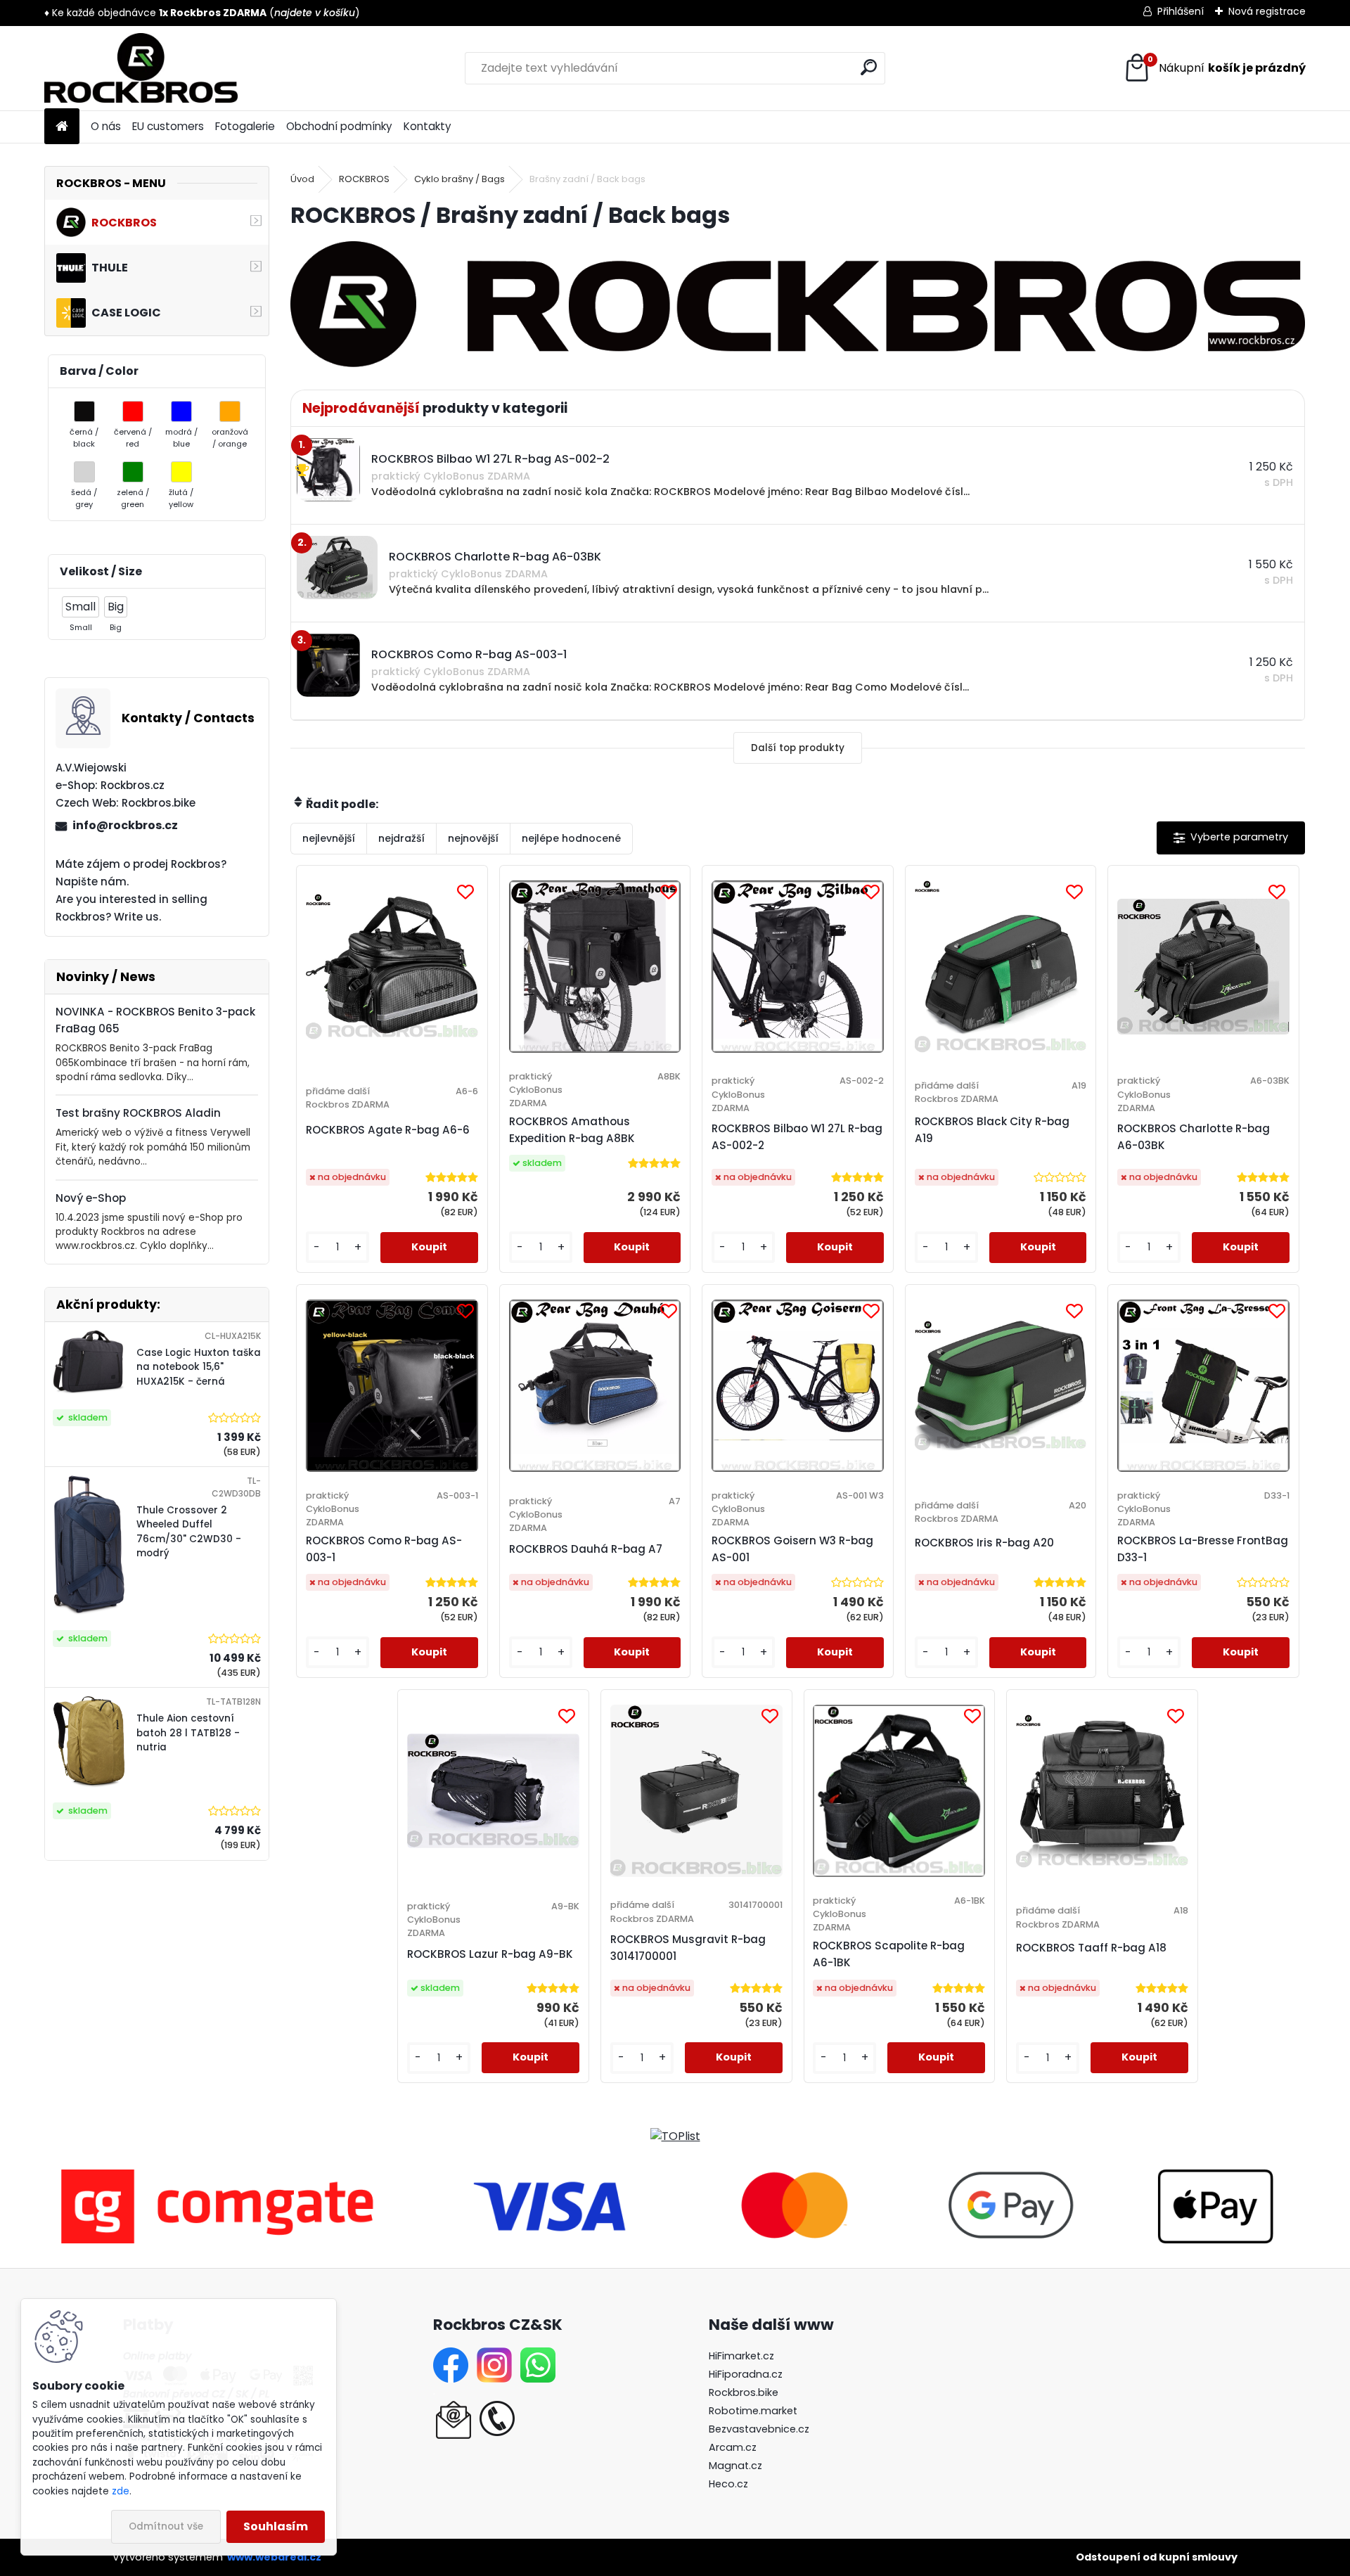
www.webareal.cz (274, 2557)
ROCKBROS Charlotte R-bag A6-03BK (1194, 1137)
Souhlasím (276, 2526)
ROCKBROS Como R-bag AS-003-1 (384, 1549)
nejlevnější (329, 838)
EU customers (168, 126)
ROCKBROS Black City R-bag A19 (992, 1130)
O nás (106, 126)
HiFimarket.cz (741, 2356)
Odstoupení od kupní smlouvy (1157, 2557)
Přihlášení (1181, 11)
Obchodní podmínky (339, 126)
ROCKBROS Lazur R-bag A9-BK (490, 1954)
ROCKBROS (364, 179)
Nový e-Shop (91, 1198)
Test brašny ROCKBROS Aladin (138, 1113)
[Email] (454, 2409)
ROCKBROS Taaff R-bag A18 (1091, 1948)
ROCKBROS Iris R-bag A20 (984, 1543)
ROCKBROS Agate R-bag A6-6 (388, 1130)
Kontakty (427, 126)
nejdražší (401, 838)
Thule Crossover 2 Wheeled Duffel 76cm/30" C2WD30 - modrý (189, 1532)
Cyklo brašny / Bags (459, 179)
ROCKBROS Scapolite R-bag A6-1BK (889, 1954)
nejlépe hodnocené (571, 838)
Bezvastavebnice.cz (759, 2429)
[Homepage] (62, 127)
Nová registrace (1267, 11)
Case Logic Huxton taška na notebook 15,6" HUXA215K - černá (199, 1367)
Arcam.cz (733, 2447)
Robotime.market (753, 2411)
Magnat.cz (735, 2466)
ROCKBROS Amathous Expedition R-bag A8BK (572, 1130)
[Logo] (141, 68)
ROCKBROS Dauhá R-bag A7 (586, 1549)
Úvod (302, 179)
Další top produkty (798, 748)
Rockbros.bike (744, 2392)
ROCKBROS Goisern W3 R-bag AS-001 (792, 1549)
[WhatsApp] (538, 2356)
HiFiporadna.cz (746, 2374)
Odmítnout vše (166, 2526)
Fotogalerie (245, 126)
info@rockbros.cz (125, 825)
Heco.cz (728, 2484)
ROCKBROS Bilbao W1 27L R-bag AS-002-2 (797, 1137)
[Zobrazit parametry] (1231, 838)
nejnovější (473, 838)
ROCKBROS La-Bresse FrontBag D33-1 (1203, 1549)
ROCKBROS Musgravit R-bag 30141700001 (688, 1948)
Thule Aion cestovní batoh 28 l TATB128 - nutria (188, 1733)
